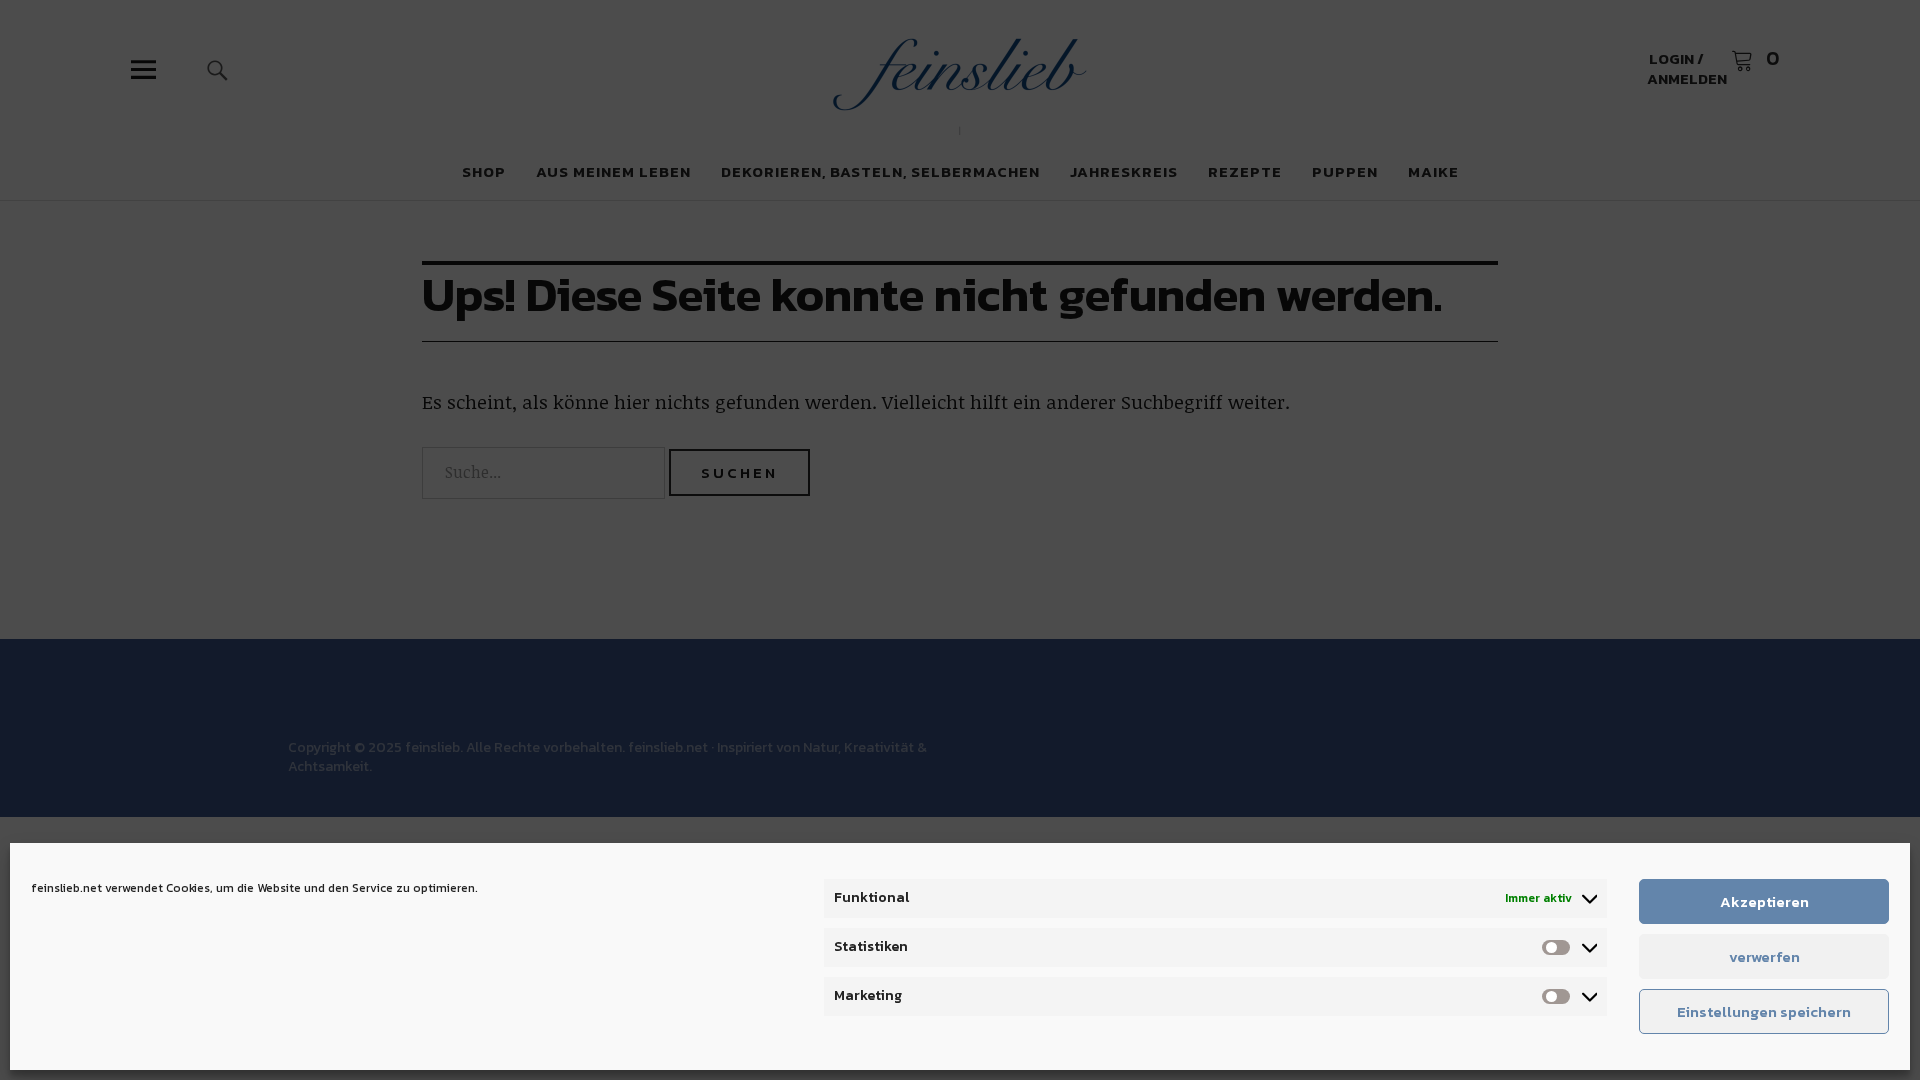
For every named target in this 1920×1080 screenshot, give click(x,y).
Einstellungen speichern (1764, 1011)
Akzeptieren (1764, 901)
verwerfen (1764, 956)
